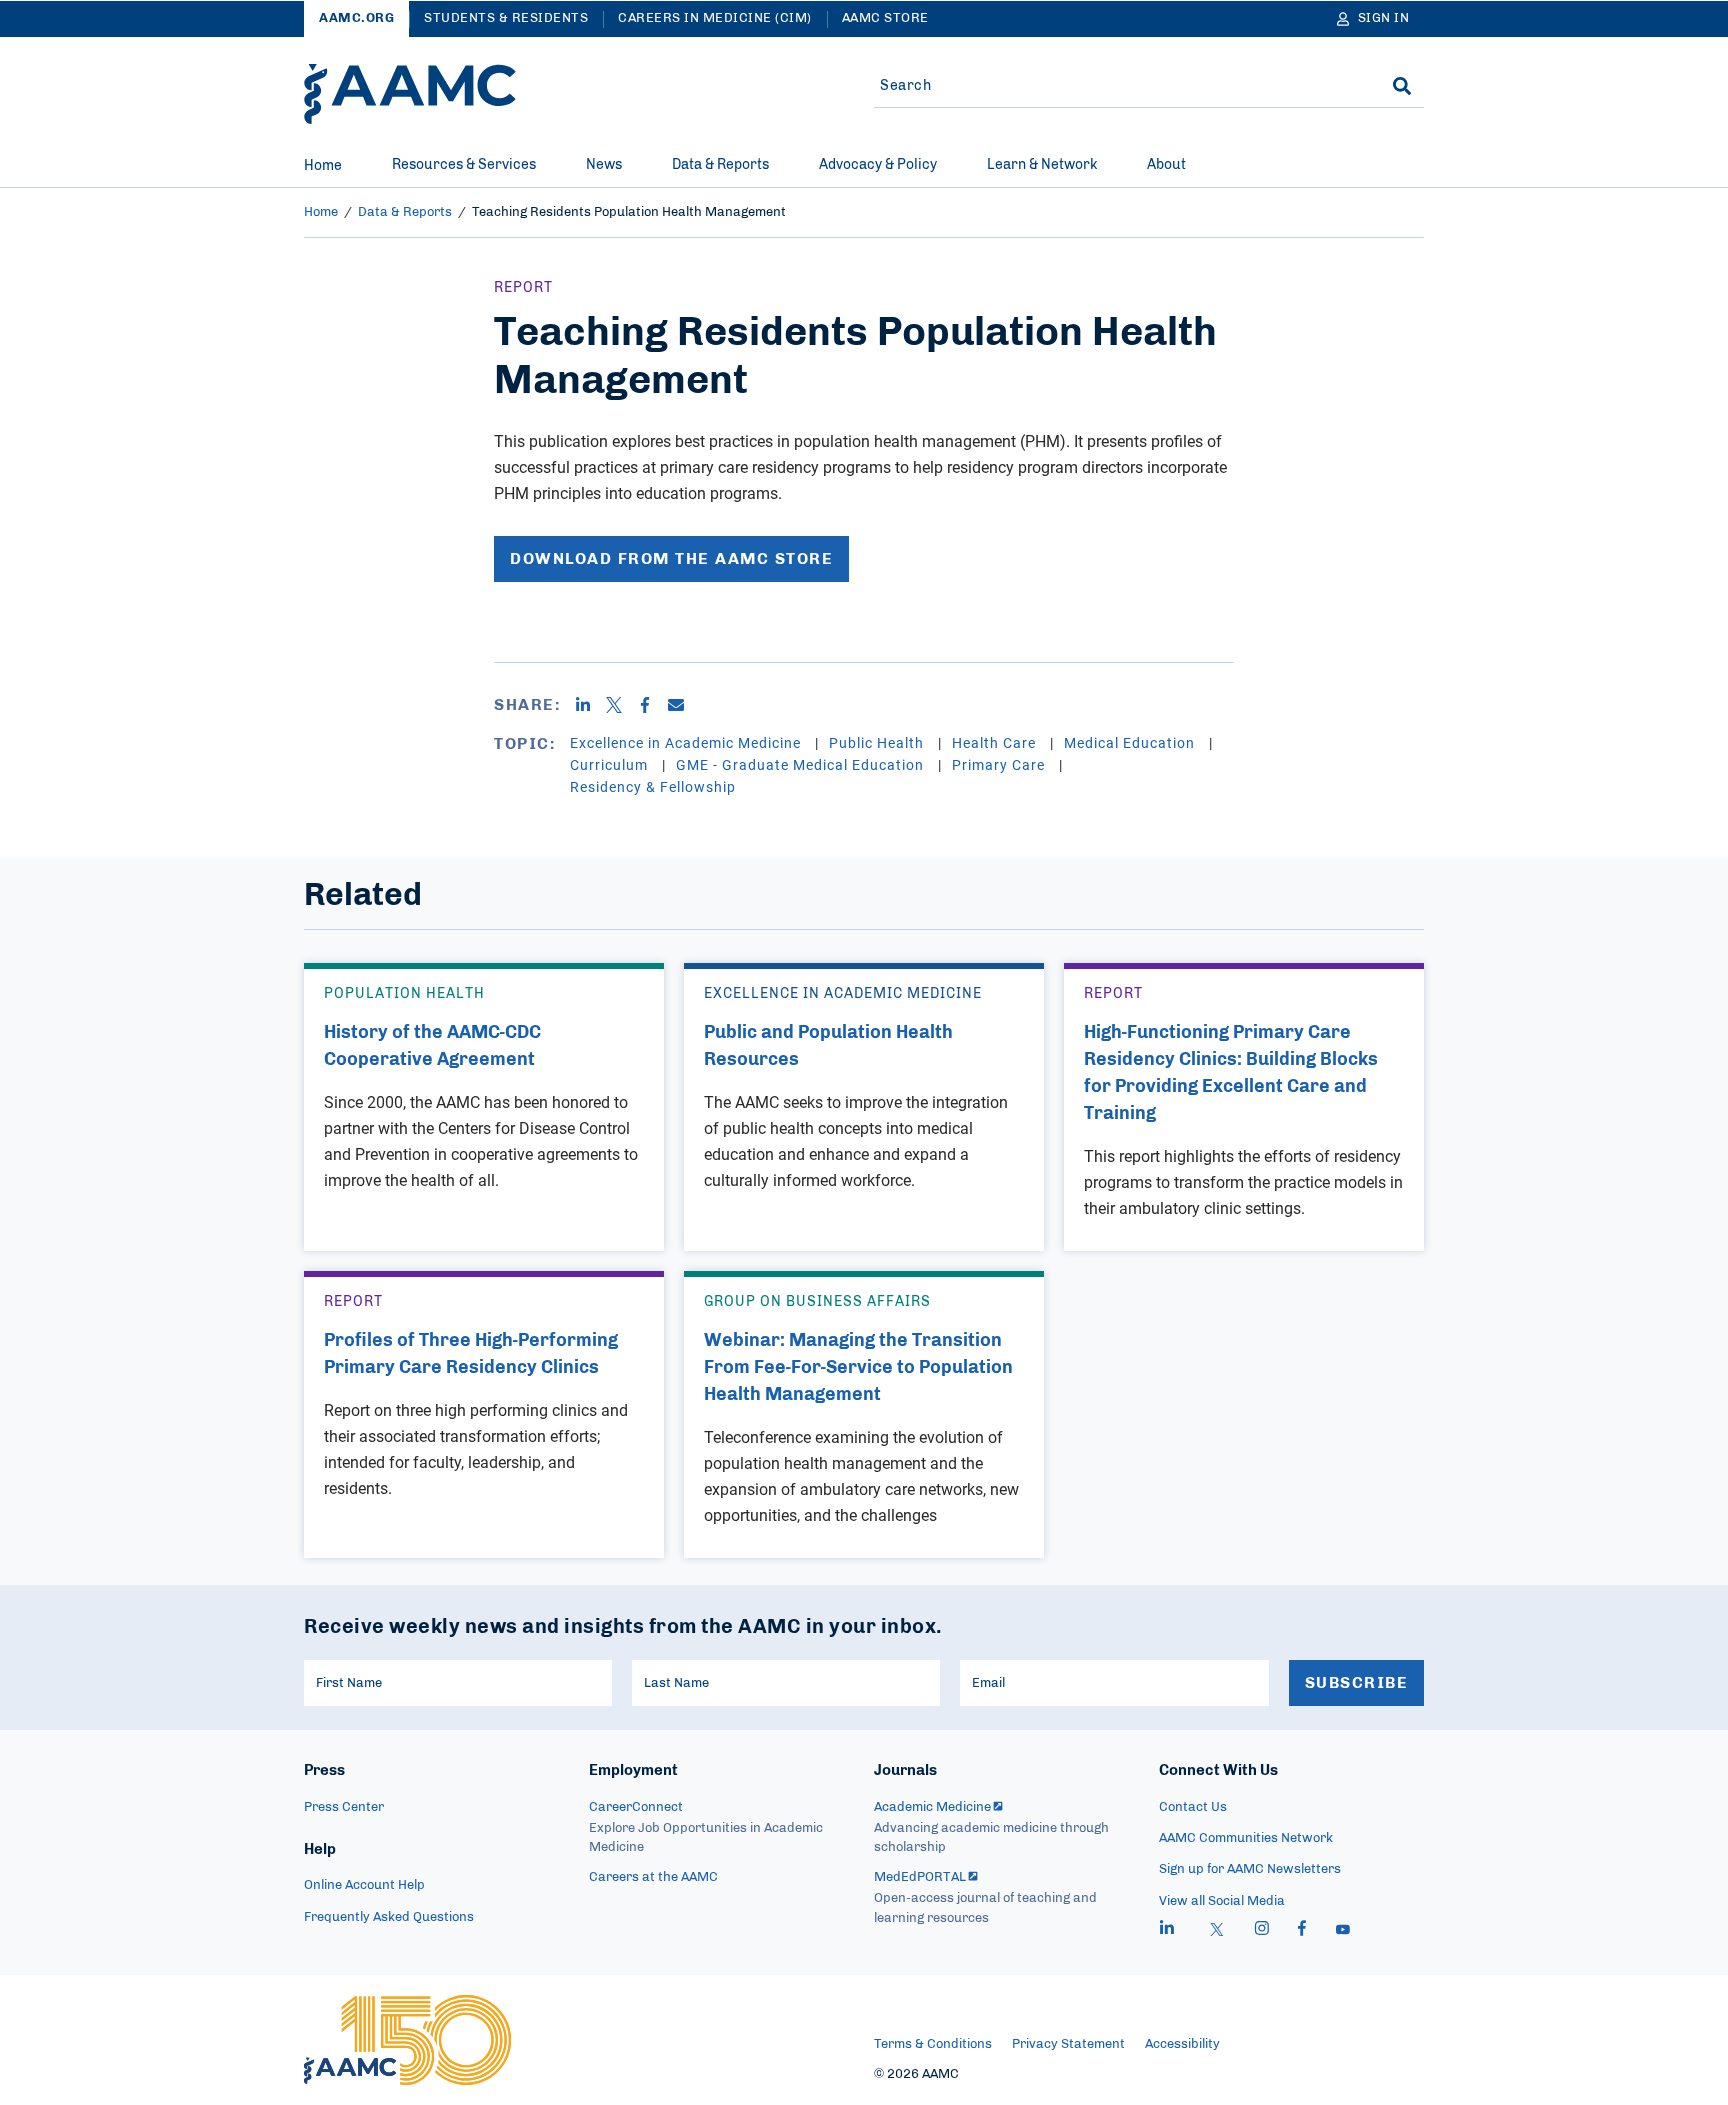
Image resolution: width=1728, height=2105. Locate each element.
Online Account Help (364, 1885)
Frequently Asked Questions (389, 1917)
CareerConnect (636, 1807)
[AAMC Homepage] (407, 2040)
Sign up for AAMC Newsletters (1250, 1869)
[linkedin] (1167, 1931)
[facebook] (1302, 1931)
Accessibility (1182, 2044)
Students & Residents (506, 18)
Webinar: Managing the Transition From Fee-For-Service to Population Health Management (858, 1368)
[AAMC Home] (410, 94)
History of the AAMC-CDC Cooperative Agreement (432, 1046)
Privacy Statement (1068, 2044)
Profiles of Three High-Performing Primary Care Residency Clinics (471, 1354)
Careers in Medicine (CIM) (715, 18)
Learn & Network (1042, 165)
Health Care (996, 742)
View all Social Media (1222, 1901)
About (1166, 165)
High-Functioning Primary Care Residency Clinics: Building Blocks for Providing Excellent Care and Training (1231, 1073)
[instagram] (1262, 1931)
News (604, 165)
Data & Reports (720, 165)
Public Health (878, 742)
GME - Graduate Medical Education (802, 764)
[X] (621, 705)
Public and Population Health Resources (828, 1046)
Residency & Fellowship (653, 786)
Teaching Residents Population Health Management (629, 212)
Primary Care (1000, 764)
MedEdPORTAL (920, 1877)
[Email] (683, 705)
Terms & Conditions (933, 2044)
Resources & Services (464, 165)
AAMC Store (885, 18)
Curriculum (611, 764)
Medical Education (1131, 742)
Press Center (344, 1807)
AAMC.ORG (356, 18)
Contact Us (1193, 1807)
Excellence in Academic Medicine (687, 742)
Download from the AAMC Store (671, 559)
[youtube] (1343, 1931)
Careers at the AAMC (653, 1877)
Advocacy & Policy (878, 165)
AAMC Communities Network (1246, 1838)
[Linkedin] (590, 705)
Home (323, 166)
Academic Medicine (932, 1807)
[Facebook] (652, 705)
